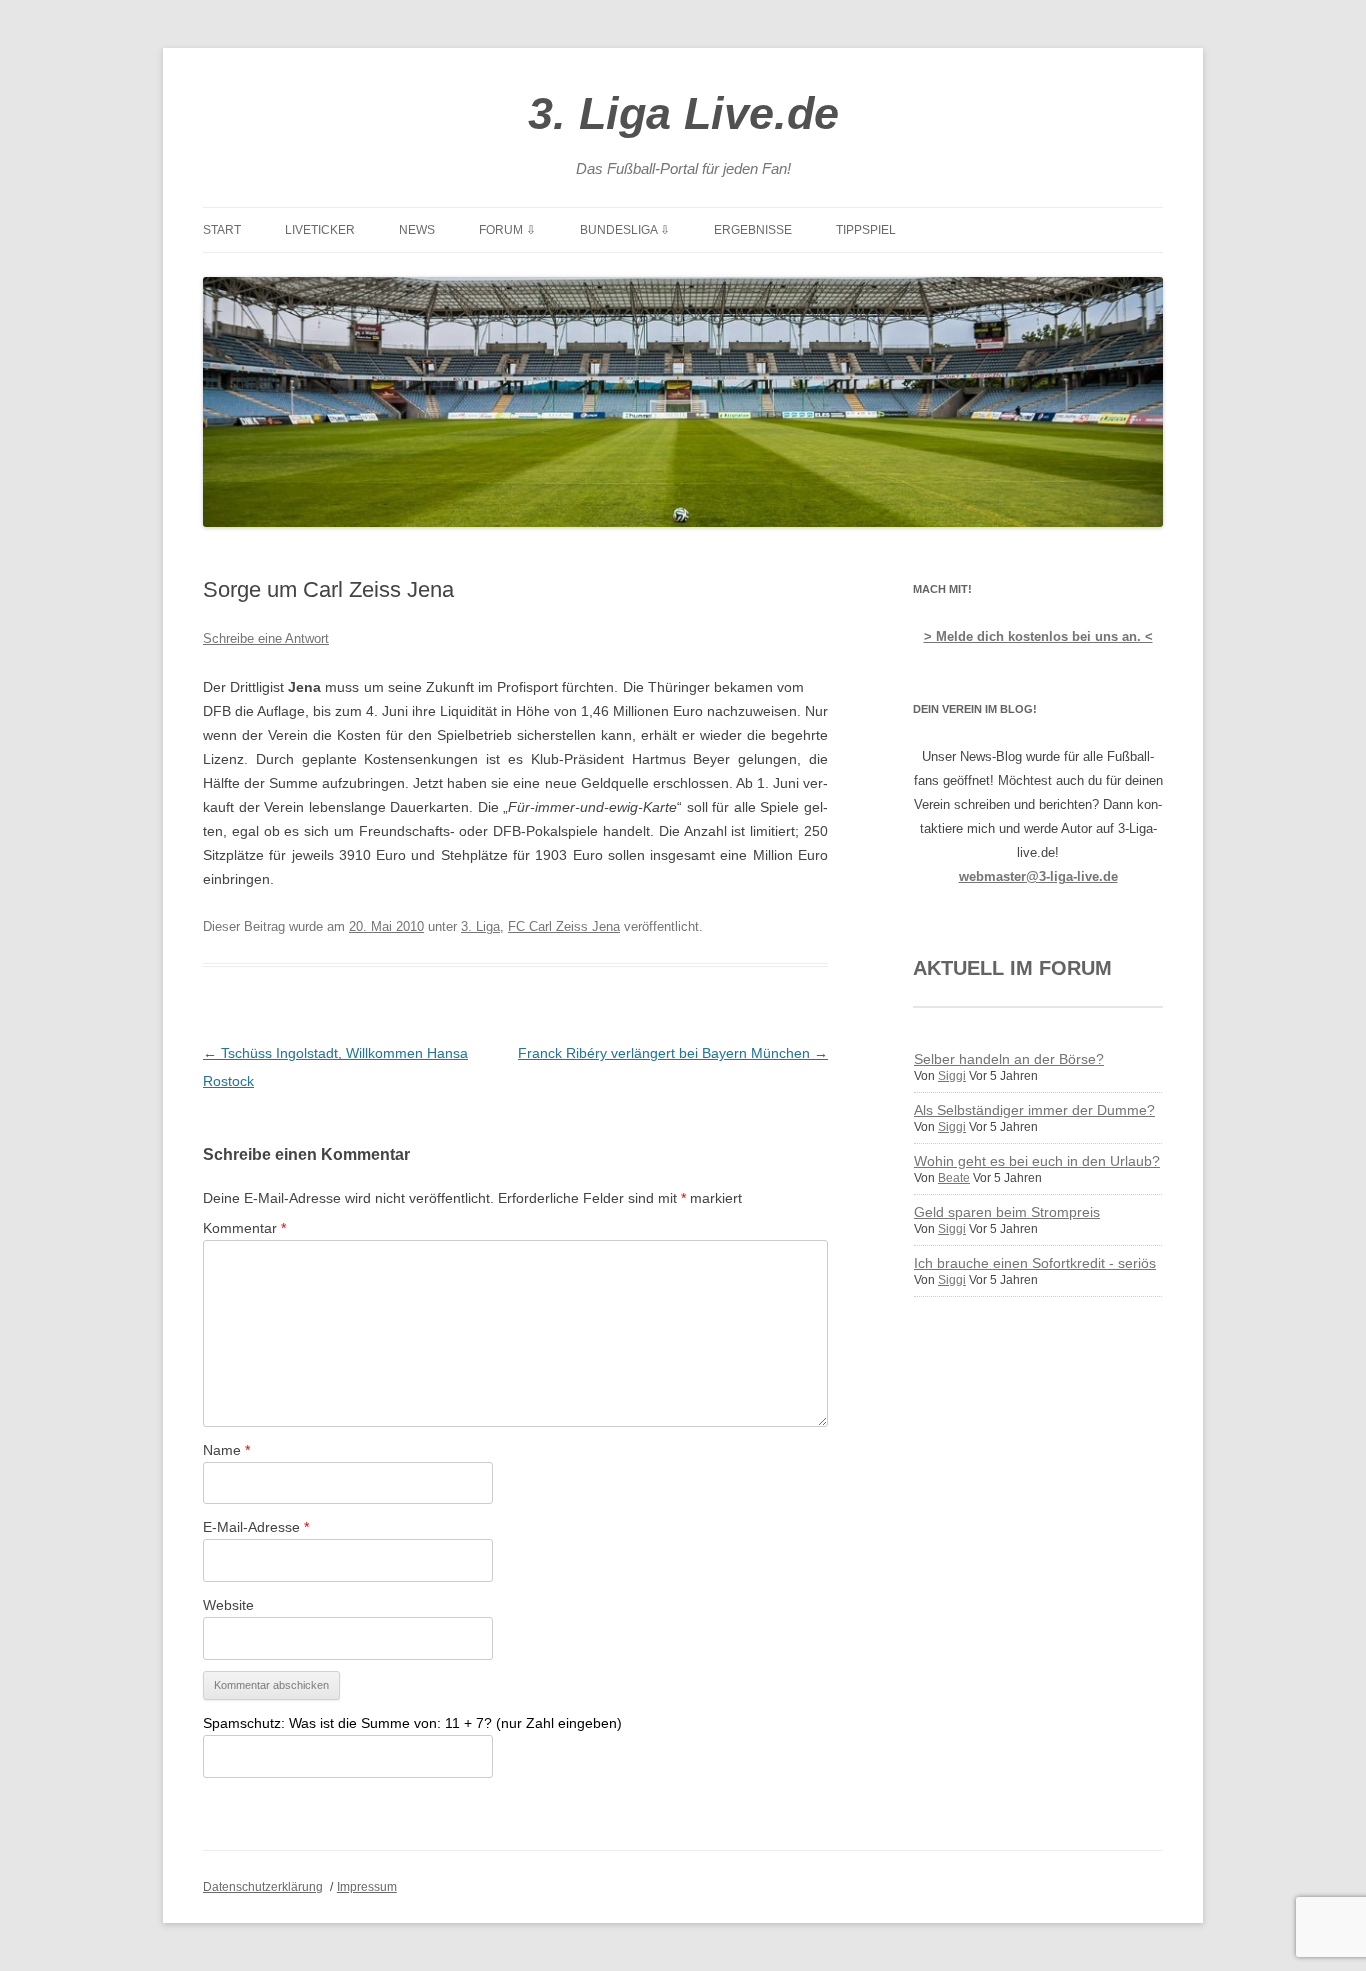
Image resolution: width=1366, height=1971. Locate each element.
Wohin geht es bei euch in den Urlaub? (1037, 1161)
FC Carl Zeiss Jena (564, 926)
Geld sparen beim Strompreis (1007, 1212)
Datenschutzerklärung (263, 1887)
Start (222, 230)
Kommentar (244, 1228)
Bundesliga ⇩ (625, 230)
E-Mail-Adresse (256, 1527)
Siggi (952, 1076)
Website (228, 1605)
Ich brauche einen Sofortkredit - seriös (1035, 1263)
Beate (954, 1178)
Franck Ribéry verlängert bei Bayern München (673, 1053)
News (417, 230)
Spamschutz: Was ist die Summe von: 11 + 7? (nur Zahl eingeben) (412, 1723)
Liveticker (320, 230)
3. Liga (480, 926)
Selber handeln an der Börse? (1009, 1059)
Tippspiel (866, 230)
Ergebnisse (753, 230)
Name (226, 1450)
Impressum (367, 1887)
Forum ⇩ (507, 230)
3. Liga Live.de (683, 113)
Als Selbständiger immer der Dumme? (1034, 1110)
